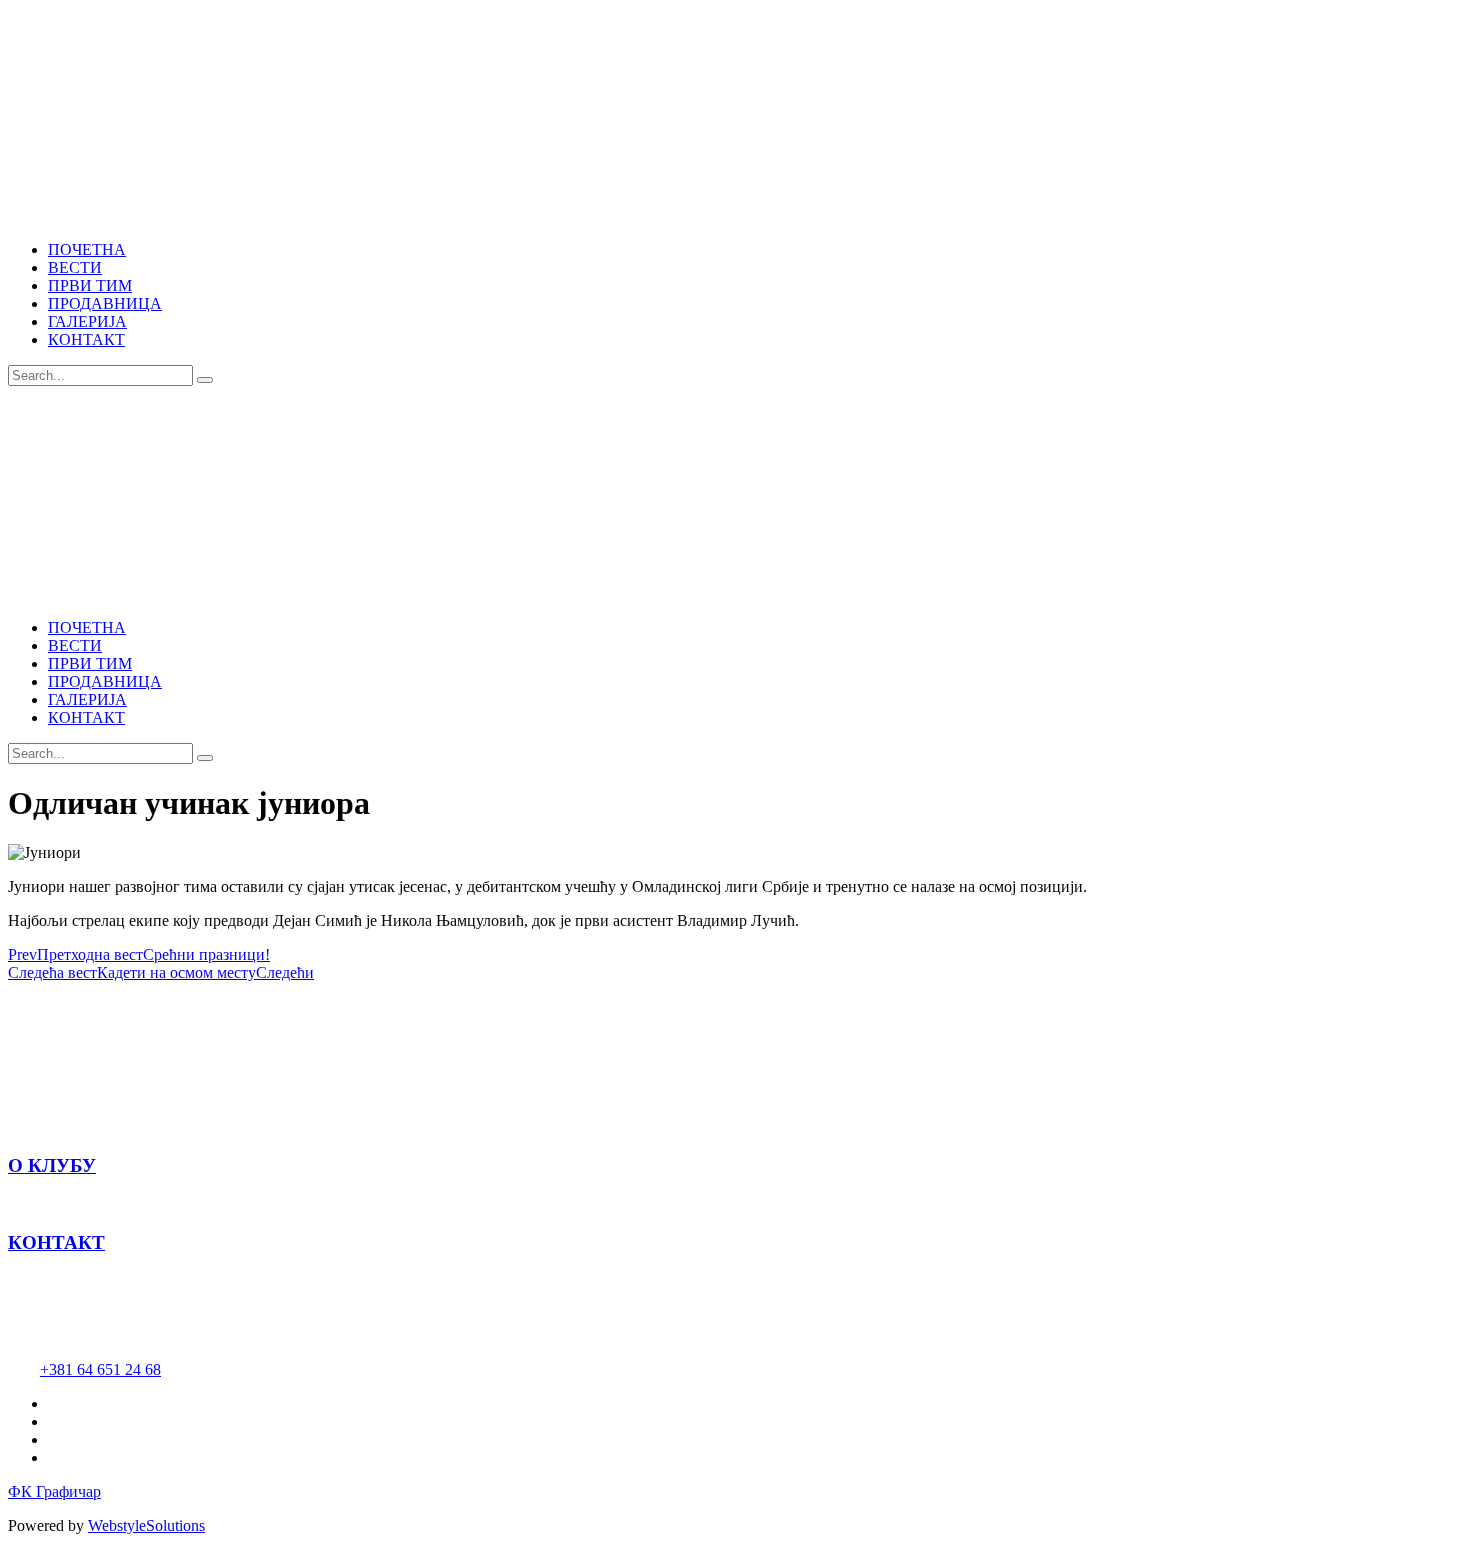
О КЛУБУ (52, 1165)
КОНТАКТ (56, 1242)
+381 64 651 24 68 (100, 1369)
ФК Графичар (54, 1491)
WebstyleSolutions (146, 1525)
